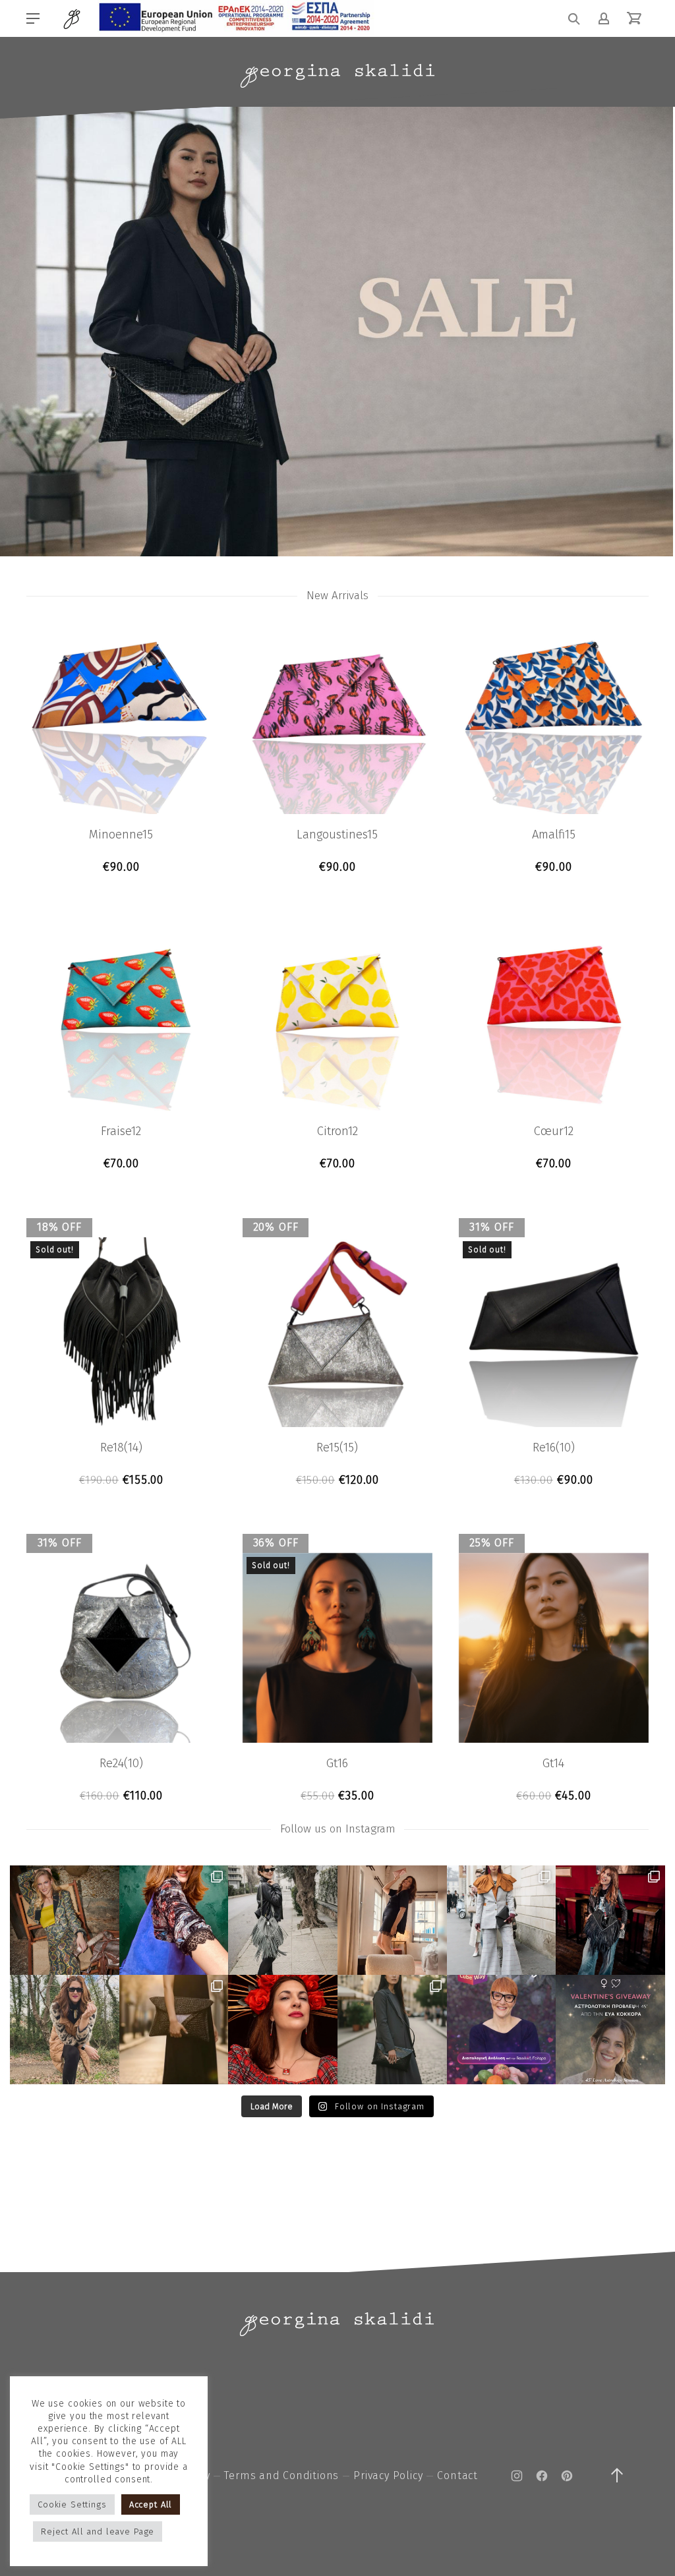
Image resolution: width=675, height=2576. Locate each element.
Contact (457, 2475)
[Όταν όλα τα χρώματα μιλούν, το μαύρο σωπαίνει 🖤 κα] (392, 2030)
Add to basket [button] (121, 867)
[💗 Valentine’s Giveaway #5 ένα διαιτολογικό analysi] (502, 2030)
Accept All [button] (151, 2504)
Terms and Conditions (281, 2475)
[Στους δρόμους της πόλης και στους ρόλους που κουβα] (283, 1920)
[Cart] (634, 18)
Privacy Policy (388, 2475)
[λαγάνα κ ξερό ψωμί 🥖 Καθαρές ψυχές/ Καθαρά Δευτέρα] (65, 2030)
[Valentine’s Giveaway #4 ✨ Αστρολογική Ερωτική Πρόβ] (610, 2030)
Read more (121, 1480)
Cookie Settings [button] (72, 2504)
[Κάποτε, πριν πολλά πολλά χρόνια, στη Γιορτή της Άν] (610, 1920)
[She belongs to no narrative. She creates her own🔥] (174, 2030)
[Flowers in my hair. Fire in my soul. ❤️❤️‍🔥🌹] (283, 2030)
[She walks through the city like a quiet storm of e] (502, 1920)
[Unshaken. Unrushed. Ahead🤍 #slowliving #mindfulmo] (392, 1920)
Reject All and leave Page (98, 2532)
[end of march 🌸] (174, 1920)
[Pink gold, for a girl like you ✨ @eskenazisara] (65, 1920)
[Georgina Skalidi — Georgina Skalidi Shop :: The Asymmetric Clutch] (337, 76)
